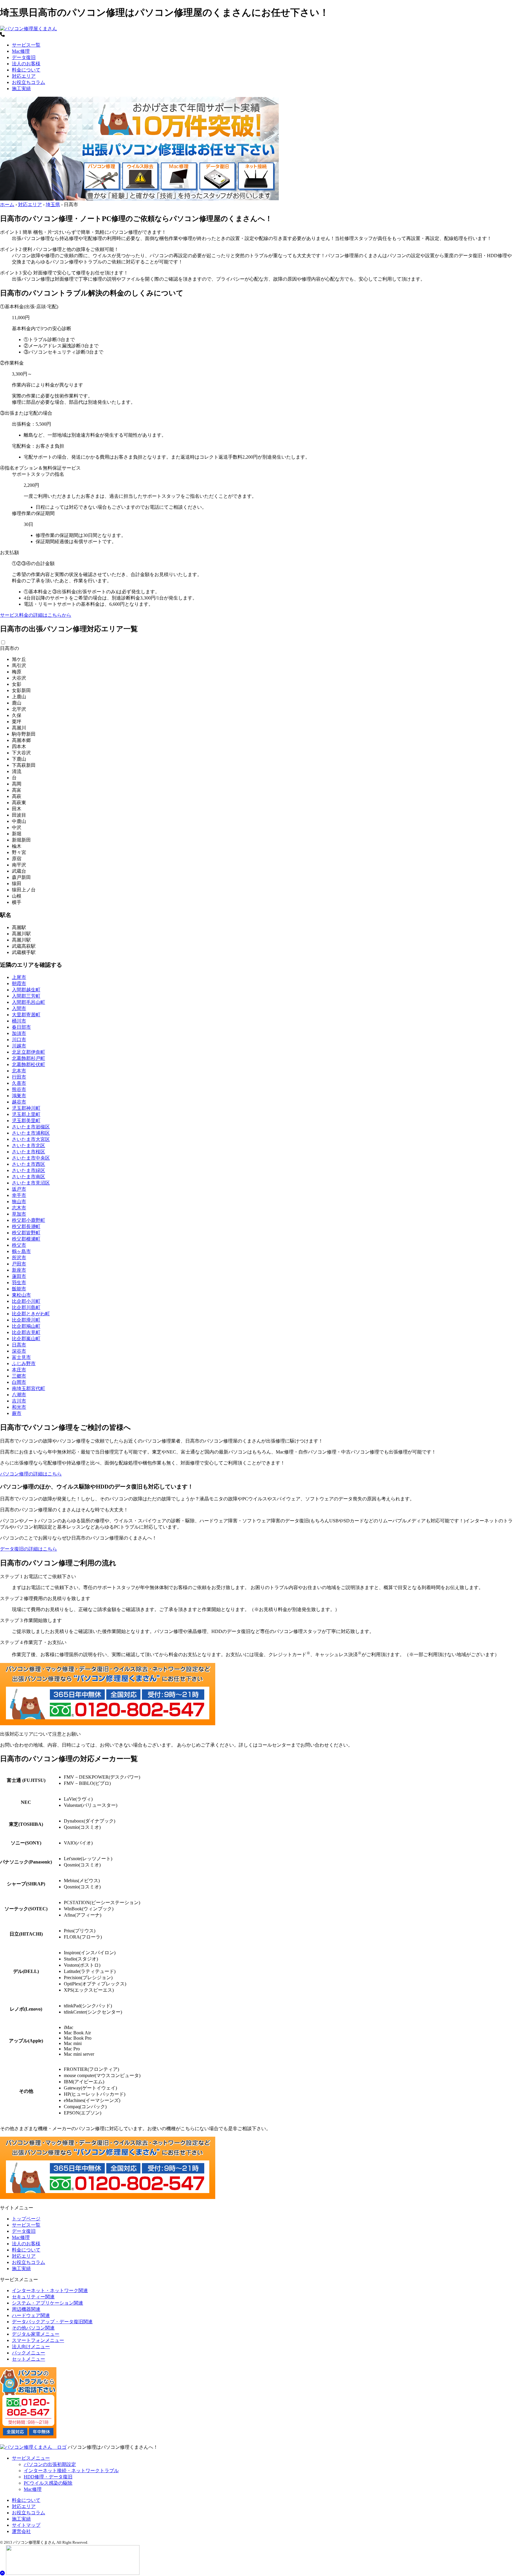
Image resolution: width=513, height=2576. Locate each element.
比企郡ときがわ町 (31, 1314)
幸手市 (19, 1195)
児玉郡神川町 (26, 1108)
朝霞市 (19, 984)
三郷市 (19, 1376)
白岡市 (19, 1382)
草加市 (19, 1214)
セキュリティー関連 (33, 2297)
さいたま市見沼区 (31, 1183)
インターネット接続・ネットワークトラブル (71, 2471)
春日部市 (21, 1027)
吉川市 (19, 1401)
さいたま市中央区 (31, 1158)
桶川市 (19, 1021)
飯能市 (19, 1289)
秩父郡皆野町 (26, 1233)
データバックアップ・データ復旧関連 (52, 2322)
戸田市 (19, 1264)
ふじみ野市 (24, 1363)
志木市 (19, 1208)
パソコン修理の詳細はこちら (31, 1474)
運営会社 (21, 2531)
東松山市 (21, 1295)
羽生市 (19, 1283)
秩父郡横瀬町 (26, 1239)
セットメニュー (28, 2359)
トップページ (26, 2219)
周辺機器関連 (26, 2309)
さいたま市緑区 (28, 1170)
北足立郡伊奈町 (28, 1052)
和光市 (19, 1407)
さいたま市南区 (28, 1177)
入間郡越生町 (26, 990)
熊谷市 (19, 1089)
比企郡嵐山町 (26, 1339)
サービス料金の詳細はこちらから (36, 615)
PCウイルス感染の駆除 (48, 2483)
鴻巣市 (19, 1096)
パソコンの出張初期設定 (50, 2464)
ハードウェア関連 (31, 2315)
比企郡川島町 (26, 1307)
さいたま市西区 (28, 1164)
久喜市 (19, 1083)
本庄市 (19, 1370)
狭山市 (19, 1202)
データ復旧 (24, 57)
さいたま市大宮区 (31, 1139)
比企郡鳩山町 (26, 1326)
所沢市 (19, 1258)
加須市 (19, 1033)
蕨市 (17, 1413)
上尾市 (19, 977)
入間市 (19, 1008)
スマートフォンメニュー (38, 2340)
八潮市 (19, 1395)
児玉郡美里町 (26, 1121)
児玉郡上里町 (26, 1114)
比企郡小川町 (26, 1301)
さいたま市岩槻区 (31, 1127)
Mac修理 (21, 51)
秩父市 (19, 1245)
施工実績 (21, 89)
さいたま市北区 (28, 1145)
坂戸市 (19, 1189)
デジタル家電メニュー (36, 2334)
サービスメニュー (31, 2458)
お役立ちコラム (28, 82)
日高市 (19, 1345)
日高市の (9, 648)
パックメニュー (28, 2353)
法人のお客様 (26, 64)
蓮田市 (19, 1276)
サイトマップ (26, 2525)
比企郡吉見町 (26, 1332)
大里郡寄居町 (26, 1015)
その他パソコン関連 (33, 2328)
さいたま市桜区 (28, 1152)
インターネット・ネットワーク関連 (50, 2290)
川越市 (19, 1046)
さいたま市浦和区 (31, 1133)
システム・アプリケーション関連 (47, 2303)
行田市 (19, 1077)
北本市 (19, 1071)
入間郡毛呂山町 (28, 1002)
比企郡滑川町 (26, 1320)
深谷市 (19, 1351)
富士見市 (21, 1357)
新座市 (19, 1270)
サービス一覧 (26, 45)
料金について (26, 70)
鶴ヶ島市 (21, 1251)
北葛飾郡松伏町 (28, 1064)
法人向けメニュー (31, 2347)
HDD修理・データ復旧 (48, 2477)
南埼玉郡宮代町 (28, 1388)
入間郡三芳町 (26, 996)
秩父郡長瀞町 (26, 1226)
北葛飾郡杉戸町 (28, 1058)
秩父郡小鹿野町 (28, 1220)
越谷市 (19, 1102)
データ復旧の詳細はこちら (28, 1549)
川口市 (19, 1040)
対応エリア (24, 76)
